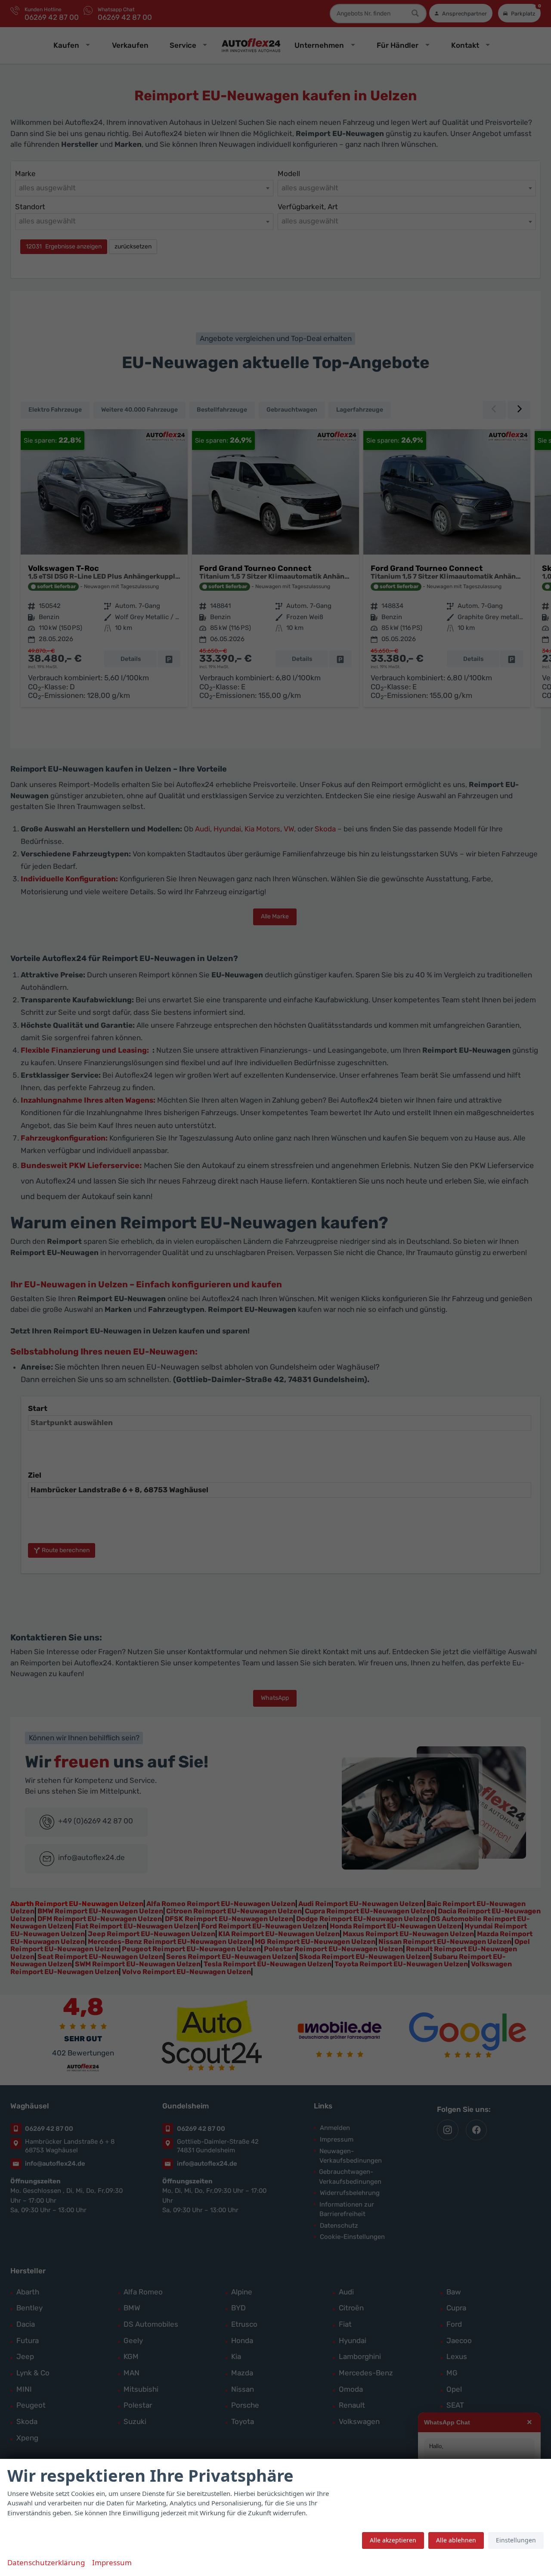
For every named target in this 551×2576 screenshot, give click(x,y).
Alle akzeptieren (393, 2540)
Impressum (112, 2562)
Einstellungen (516, 2540)
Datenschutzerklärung (46, 2562)
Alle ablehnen (456, 2540)
